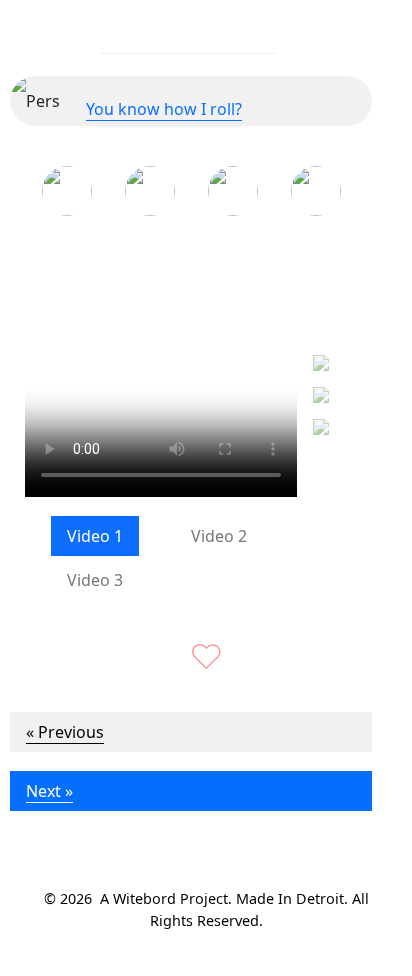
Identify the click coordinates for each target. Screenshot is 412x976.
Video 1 (95, 536)
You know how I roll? (164, 109)
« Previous (65, 732)
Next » (49, 791)
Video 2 (219, 536)
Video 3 (95, 580)
